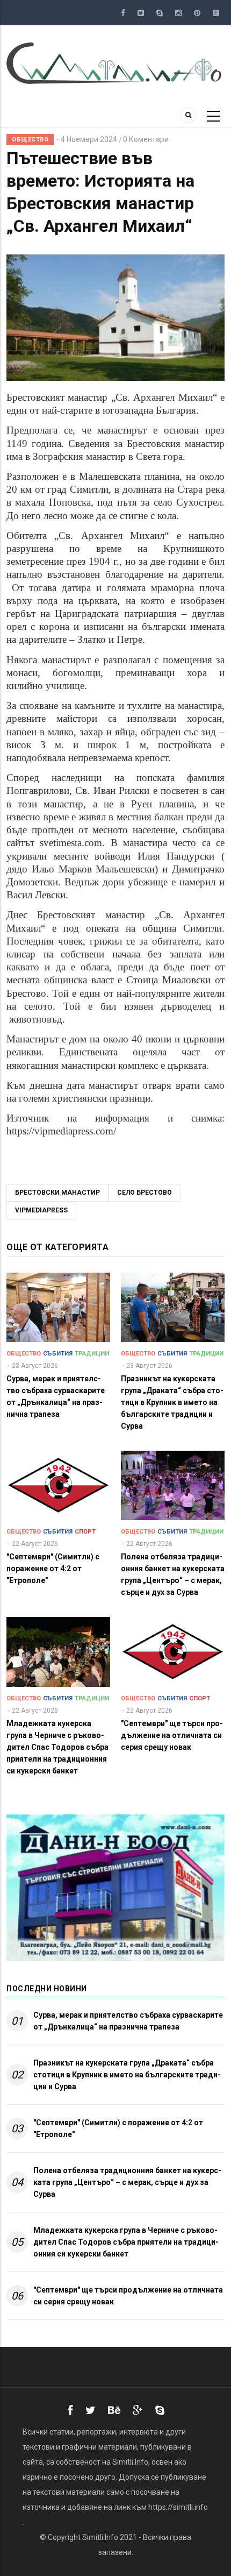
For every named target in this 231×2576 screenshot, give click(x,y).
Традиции (92, 1354)
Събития (58, 1354)
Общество (30, 140)
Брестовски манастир (57, 1193)
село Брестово (145, 1193)
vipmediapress (41, 1210)
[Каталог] (115, 62)
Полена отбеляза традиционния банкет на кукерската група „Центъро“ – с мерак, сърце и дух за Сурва (127, 2182)
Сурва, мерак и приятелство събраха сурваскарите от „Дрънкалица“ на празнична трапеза (128, 2021)
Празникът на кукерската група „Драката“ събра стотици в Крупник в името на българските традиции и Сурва (127, 2075)
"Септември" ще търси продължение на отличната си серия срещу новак (128, 2296)
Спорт (85, 1532)
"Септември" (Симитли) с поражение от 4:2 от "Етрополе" (118, 2128)
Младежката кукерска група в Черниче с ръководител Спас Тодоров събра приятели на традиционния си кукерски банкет (126, 2242)
